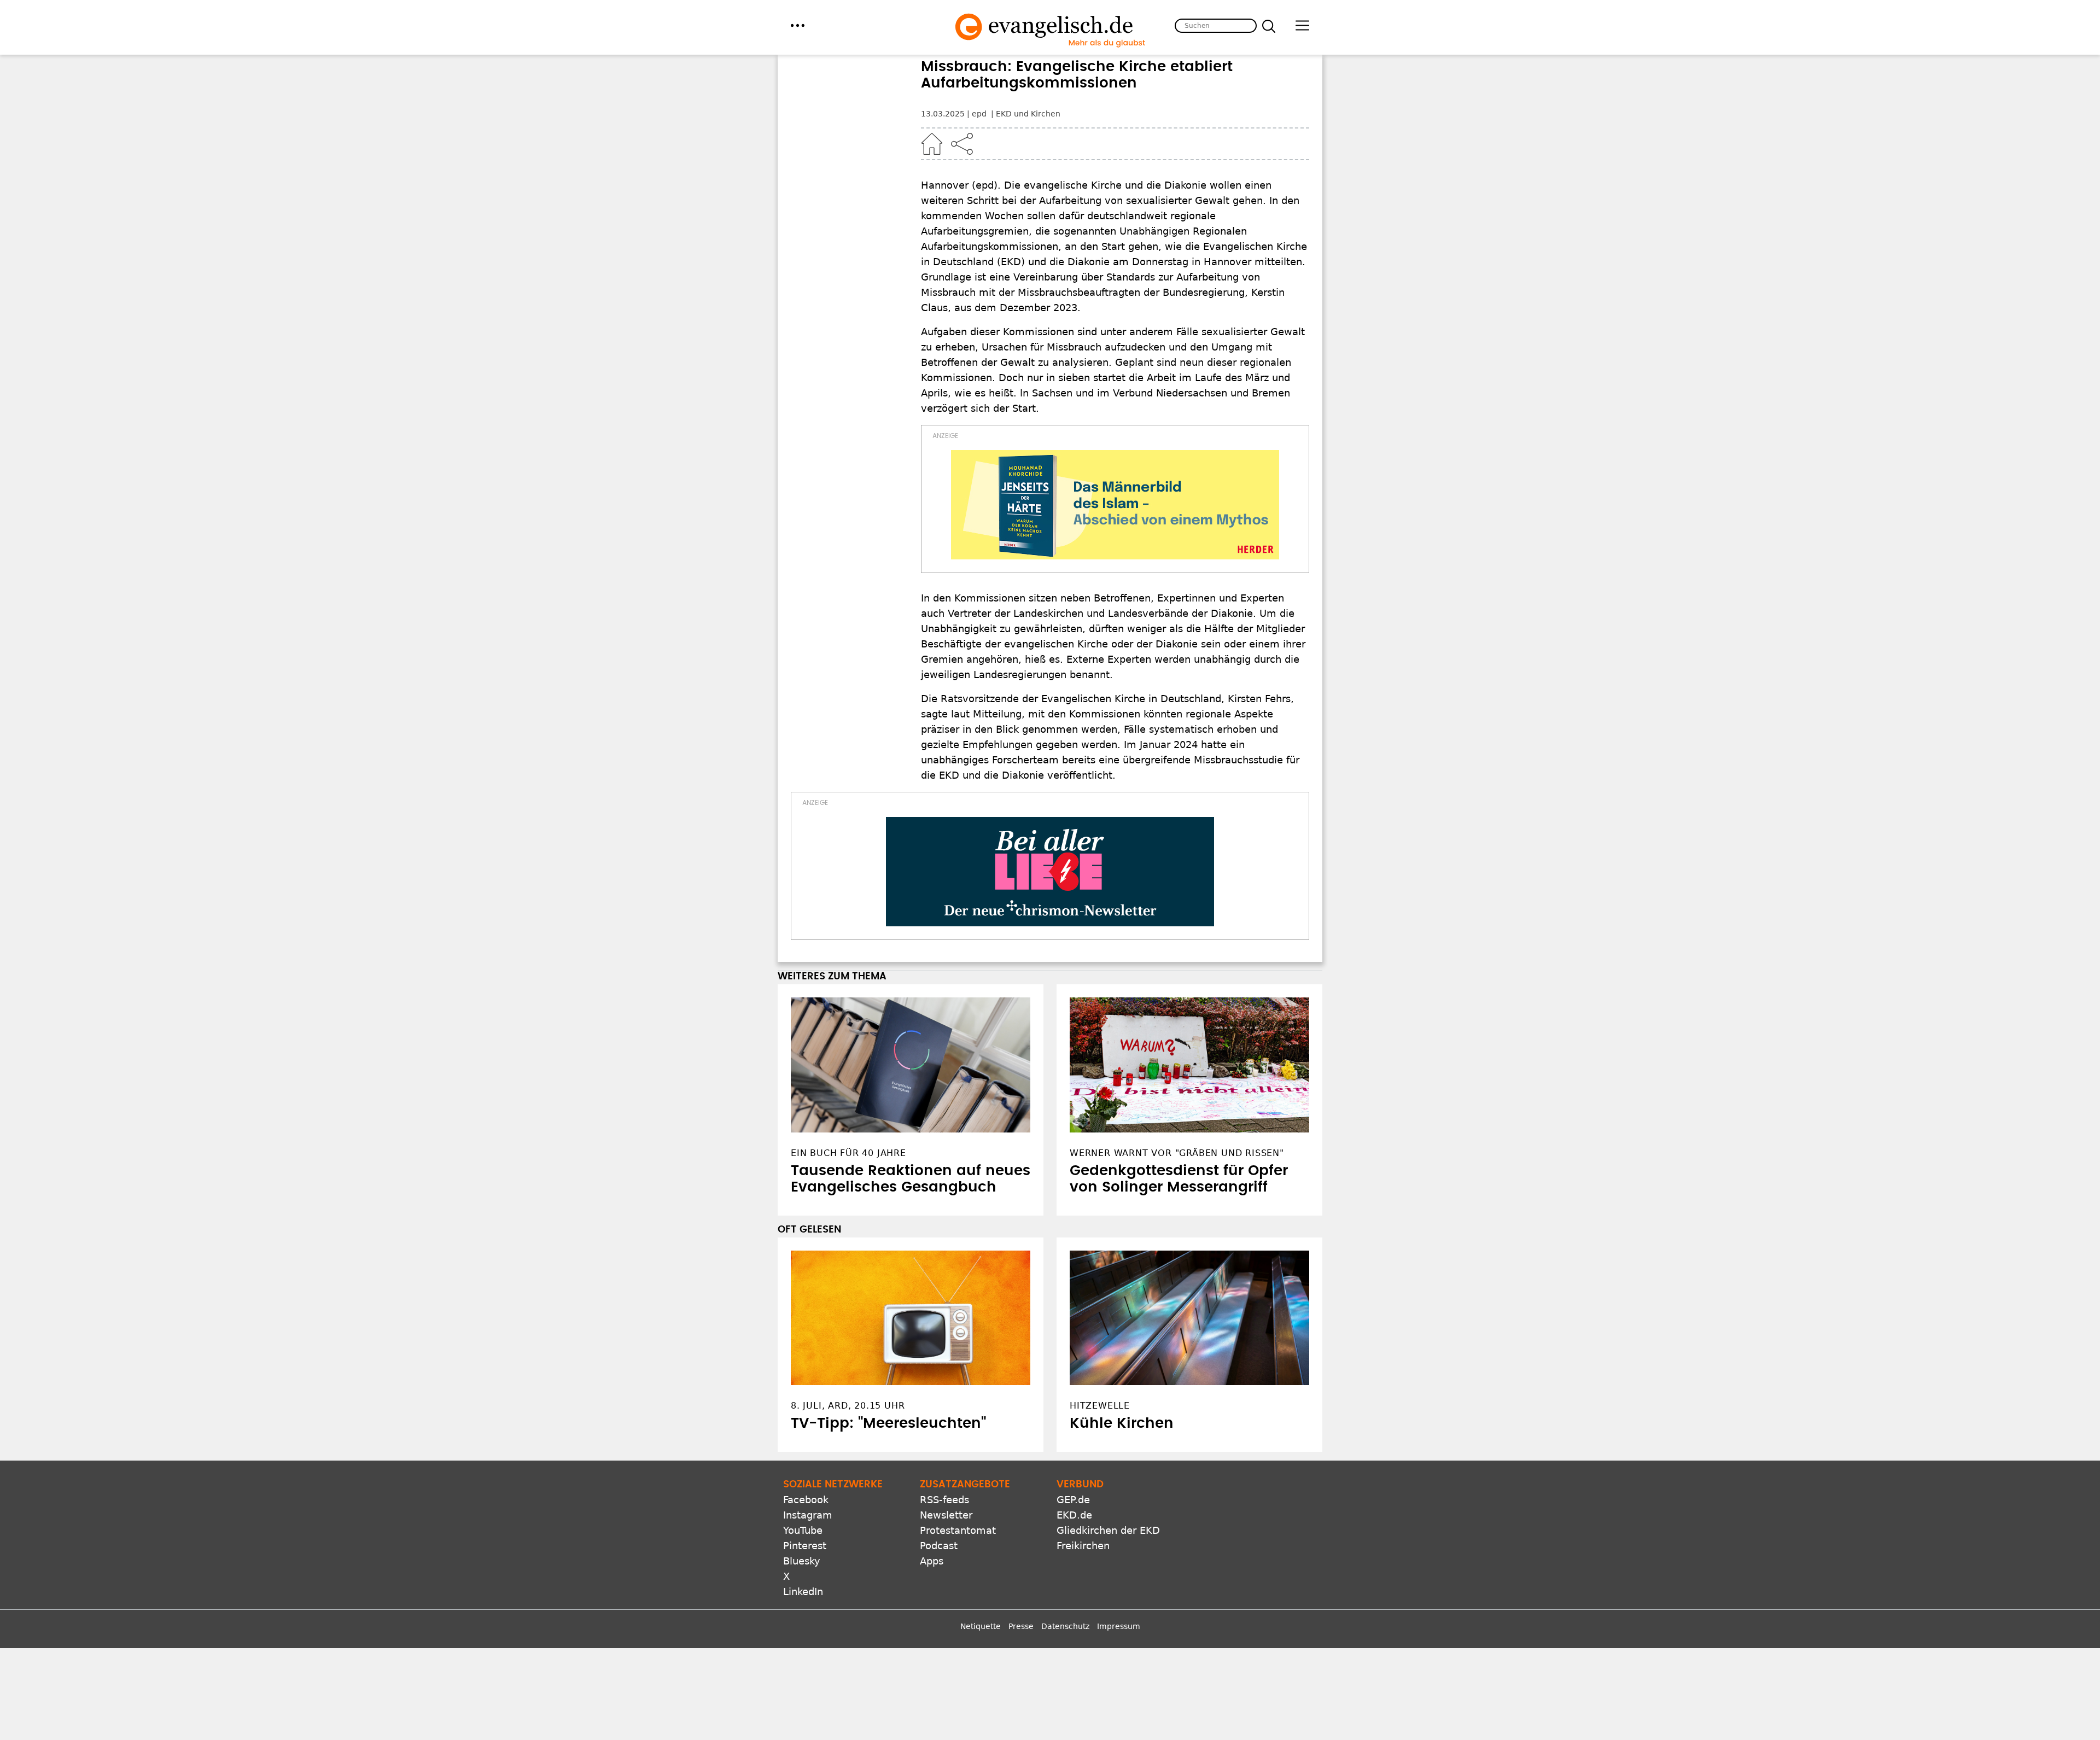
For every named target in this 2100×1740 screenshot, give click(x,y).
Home (932, 144)
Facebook (806, 1500)
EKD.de (1074, 1515)
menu (798, 25)
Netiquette (981, 1626)
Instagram (808, 1515)
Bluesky (802, 1561)
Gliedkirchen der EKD (1108, 1530)
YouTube (803, 1530)
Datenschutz (1065, 1626)
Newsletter (946, 1515)
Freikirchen (1083, 1546)
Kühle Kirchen (1122, 1423)
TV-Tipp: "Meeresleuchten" (888, 1423)
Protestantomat (958, 1530)
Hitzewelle (1100, 1406)
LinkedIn (803, 1592)
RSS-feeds (944, 1500)
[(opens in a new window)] (1115, 505)
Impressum (1119, 1626)
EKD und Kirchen (1028, 114)
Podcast (939, 1546)
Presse (1021, 1626)
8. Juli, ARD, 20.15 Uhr (848, 1406)
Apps (932, 1561)
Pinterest (805, 1546)
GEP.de (1073, 1500)
